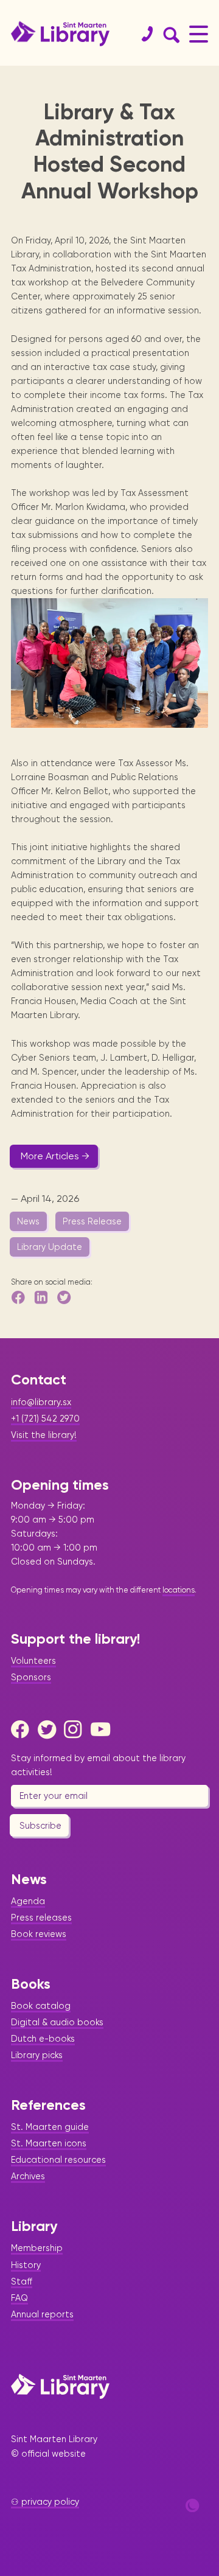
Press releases (41, 1918)
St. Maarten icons (49, 2143)
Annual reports (42, 2314)
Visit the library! (44, 1435)
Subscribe (40, 1826)
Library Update (50, 1247)
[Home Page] (60, 2386)
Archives (28, 2176)
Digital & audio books (57, 2022)
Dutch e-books (43, 2039)
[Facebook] (23, 1730)
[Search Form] (169, 34)
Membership (37, 2248)
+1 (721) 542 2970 (45, 1419)
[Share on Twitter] (65, 1298)
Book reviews (39, 1934)
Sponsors (31, 1677)
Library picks (37, 2055)
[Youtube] (103, 1730)
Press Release (92, 1221)
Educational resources (58, 2160)
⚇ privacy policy (45, 2502)
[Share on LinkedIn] (42, 1298)
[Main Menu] (199, 34)
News (28, 1221)
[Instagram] (76, 1730)
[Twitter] (50, 1730)
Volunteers (33, 1661)
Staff (22, 2281)
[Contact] (142, 34)
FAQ (19, 2298)
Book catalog (41, 2006)
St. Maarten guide (50, 2127)
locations (179, 1590)
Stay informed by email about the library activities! (98, 1765)
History (26, 2265)
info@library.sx (41, 1402)
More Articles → (55, 1156)
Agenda (28, 1901)
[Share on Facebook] (19, 1298)
